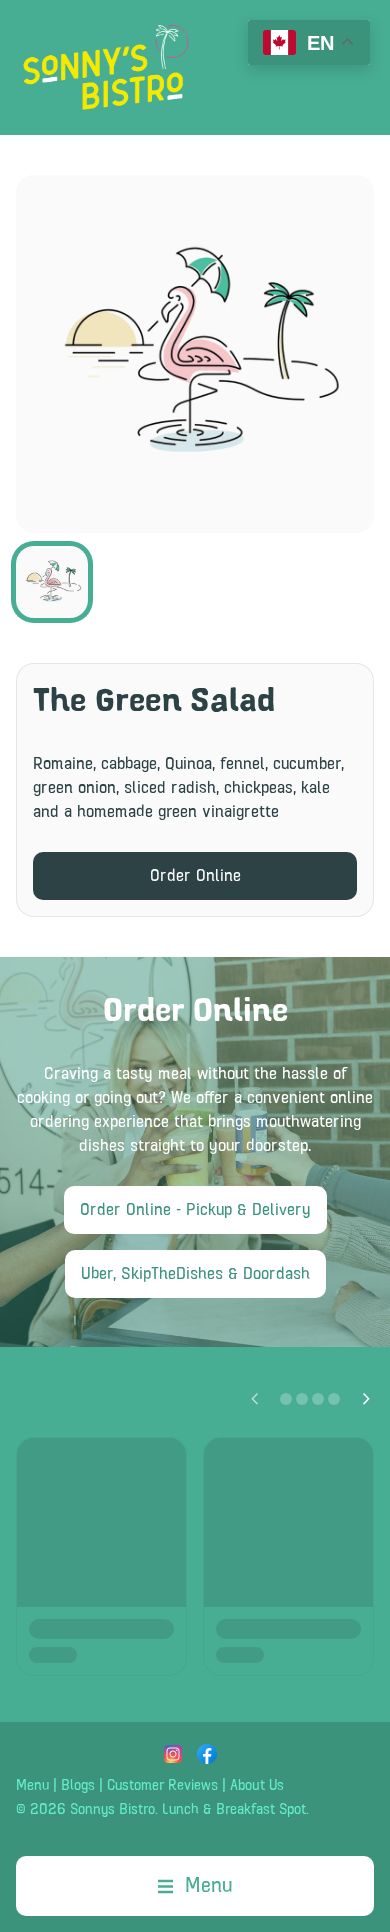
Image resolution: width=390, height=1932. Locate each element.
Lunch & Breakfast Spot (234, 1810)
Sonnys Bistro (112, 1810)
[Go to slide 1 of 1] (52, 582)
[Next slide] (366, 1399)
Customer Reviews (162, 1786)
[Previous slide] (254, 1399)
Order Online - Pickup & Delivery (195, 1210)
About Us (257, 1786)
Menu (32, 1786)
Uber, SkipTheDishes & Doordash (195, 1274)
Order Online (195, 876)
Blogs (78, 1786)
